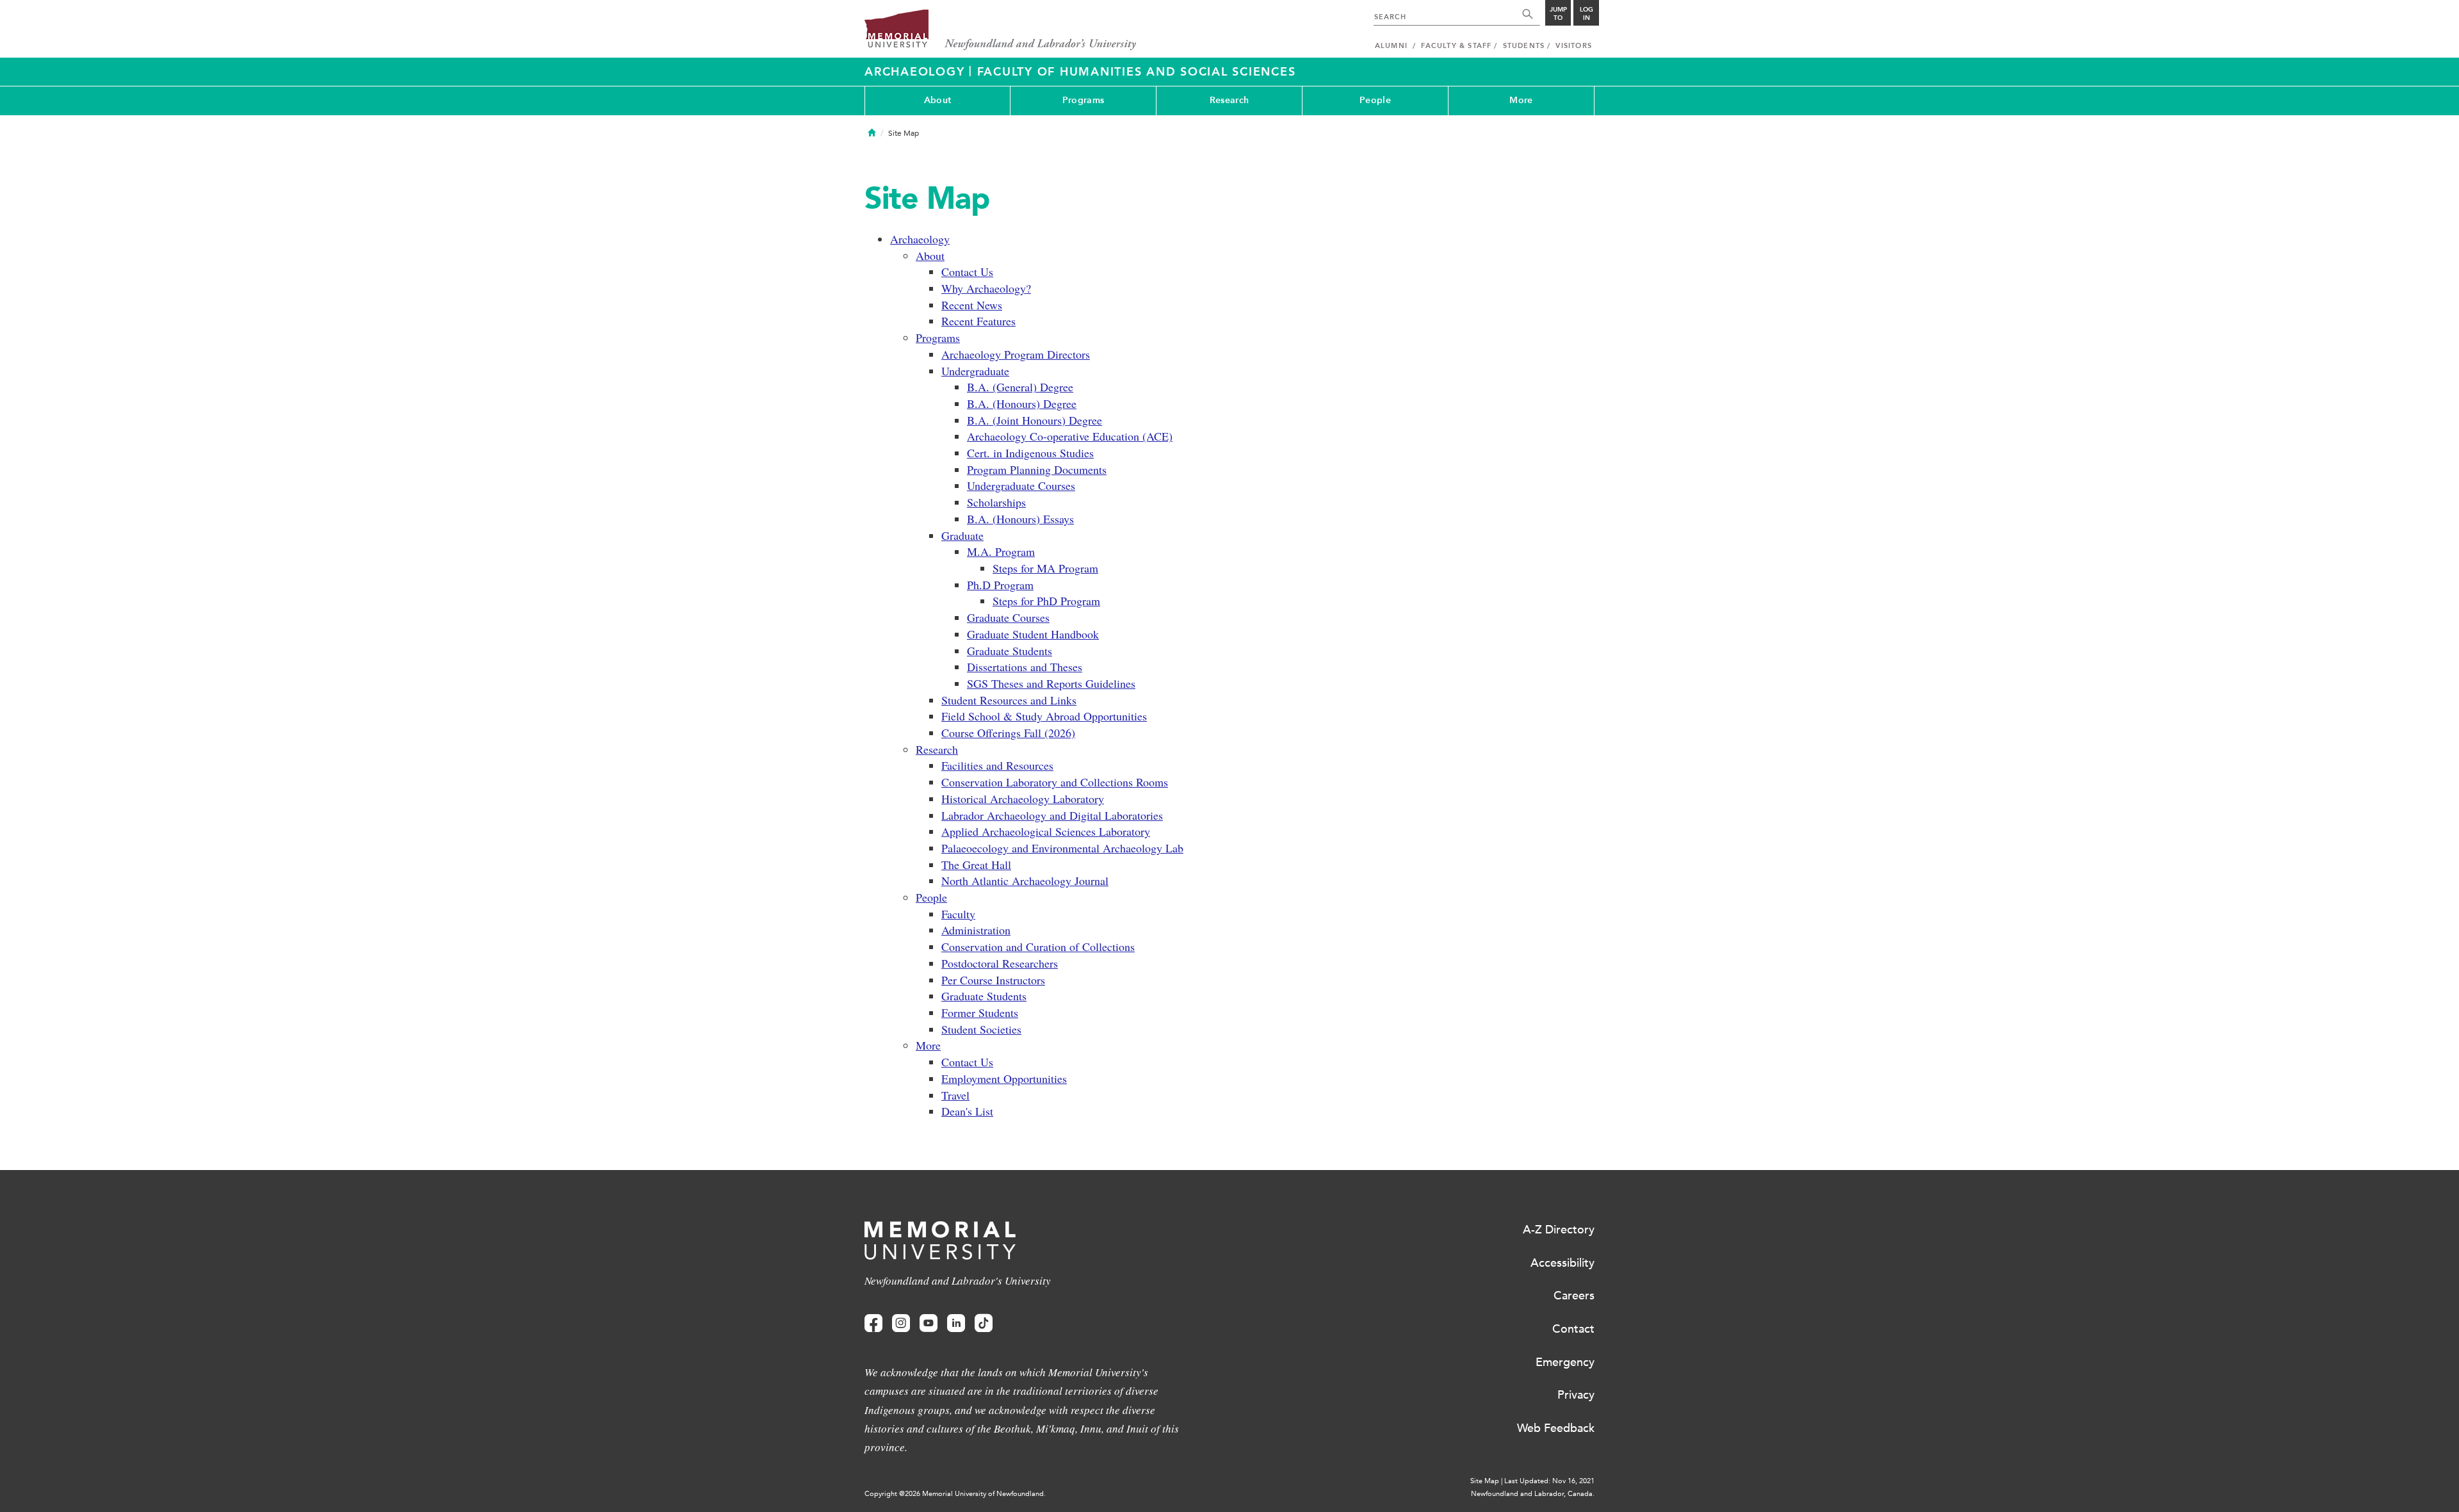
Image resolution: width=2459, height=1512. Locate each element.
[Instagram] (901, 1323)
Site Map (1485, 1481)
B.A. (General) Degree (1020, 387)
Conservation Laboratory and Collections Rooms (1055, 782)
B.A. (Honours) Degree (1022, 403)
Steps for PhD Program (1046, 601)
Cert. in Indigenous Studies (1030, 453)
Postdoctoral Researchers (1000, 963)
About (937, 100)
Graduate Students (1010, 651)
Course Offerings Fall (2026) (1008, 733)
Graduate (962, 535)
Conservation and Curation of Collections (1038, 947)
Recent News (972, 305)
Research (1229, 100)
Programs (1083, 100)
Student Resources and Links (1009, 700)
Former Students (980, 1012)
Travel (955, 1095)
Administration (976, 930)
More (1521, 100)
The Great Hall (976, 865)
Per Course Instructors (993, 980)
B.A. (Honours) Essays (1020, 519)
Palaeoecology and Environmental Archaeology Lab (1062, 848)
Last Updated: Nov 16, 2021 (1549, 1481)
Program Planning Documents (1037, 469)
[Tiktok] (984, 1323)
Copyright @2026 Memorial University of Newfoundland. (955, 1494)
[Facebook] (873, 1323)
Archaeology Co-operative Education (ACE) (1070, 436)
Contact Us (967, 272)
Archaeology (917, 72)
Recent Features (978, 321)
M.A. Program (1001, 551)
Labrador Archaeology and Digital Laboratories (1052, 815)
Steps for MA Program (1045, 568)
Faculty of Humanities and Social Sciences (1137, 72)
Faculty (958, 914)
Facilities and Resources (997, 765)
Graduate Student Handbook (1033, 634)
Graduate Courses (1008, 617)
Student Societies (981, 1029)
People (1375, 100)
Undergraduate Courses (1021, 485)
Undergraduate (975, 371)
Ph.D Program (1000, 585)
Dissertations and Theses (1025, 667)
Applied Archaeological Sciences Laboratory (1046, 831)
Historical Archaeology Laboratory (1023, 799)
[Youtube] (929, 1323)
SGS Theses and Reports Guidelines (1051, 683)
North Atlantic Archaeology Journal (1025, 881)
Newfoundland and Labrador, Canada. (1533, 1494)
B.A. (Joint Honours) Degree (1035, 420)
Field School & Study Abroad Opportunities (1044, 716)
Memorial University (1001, 30)
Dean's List (967, 1111)
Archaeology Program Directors (1016, 354)
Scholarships (996, 502)
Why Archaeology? (986, 288)
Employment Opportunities (1004, 1078)
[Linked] (956, 1323)
